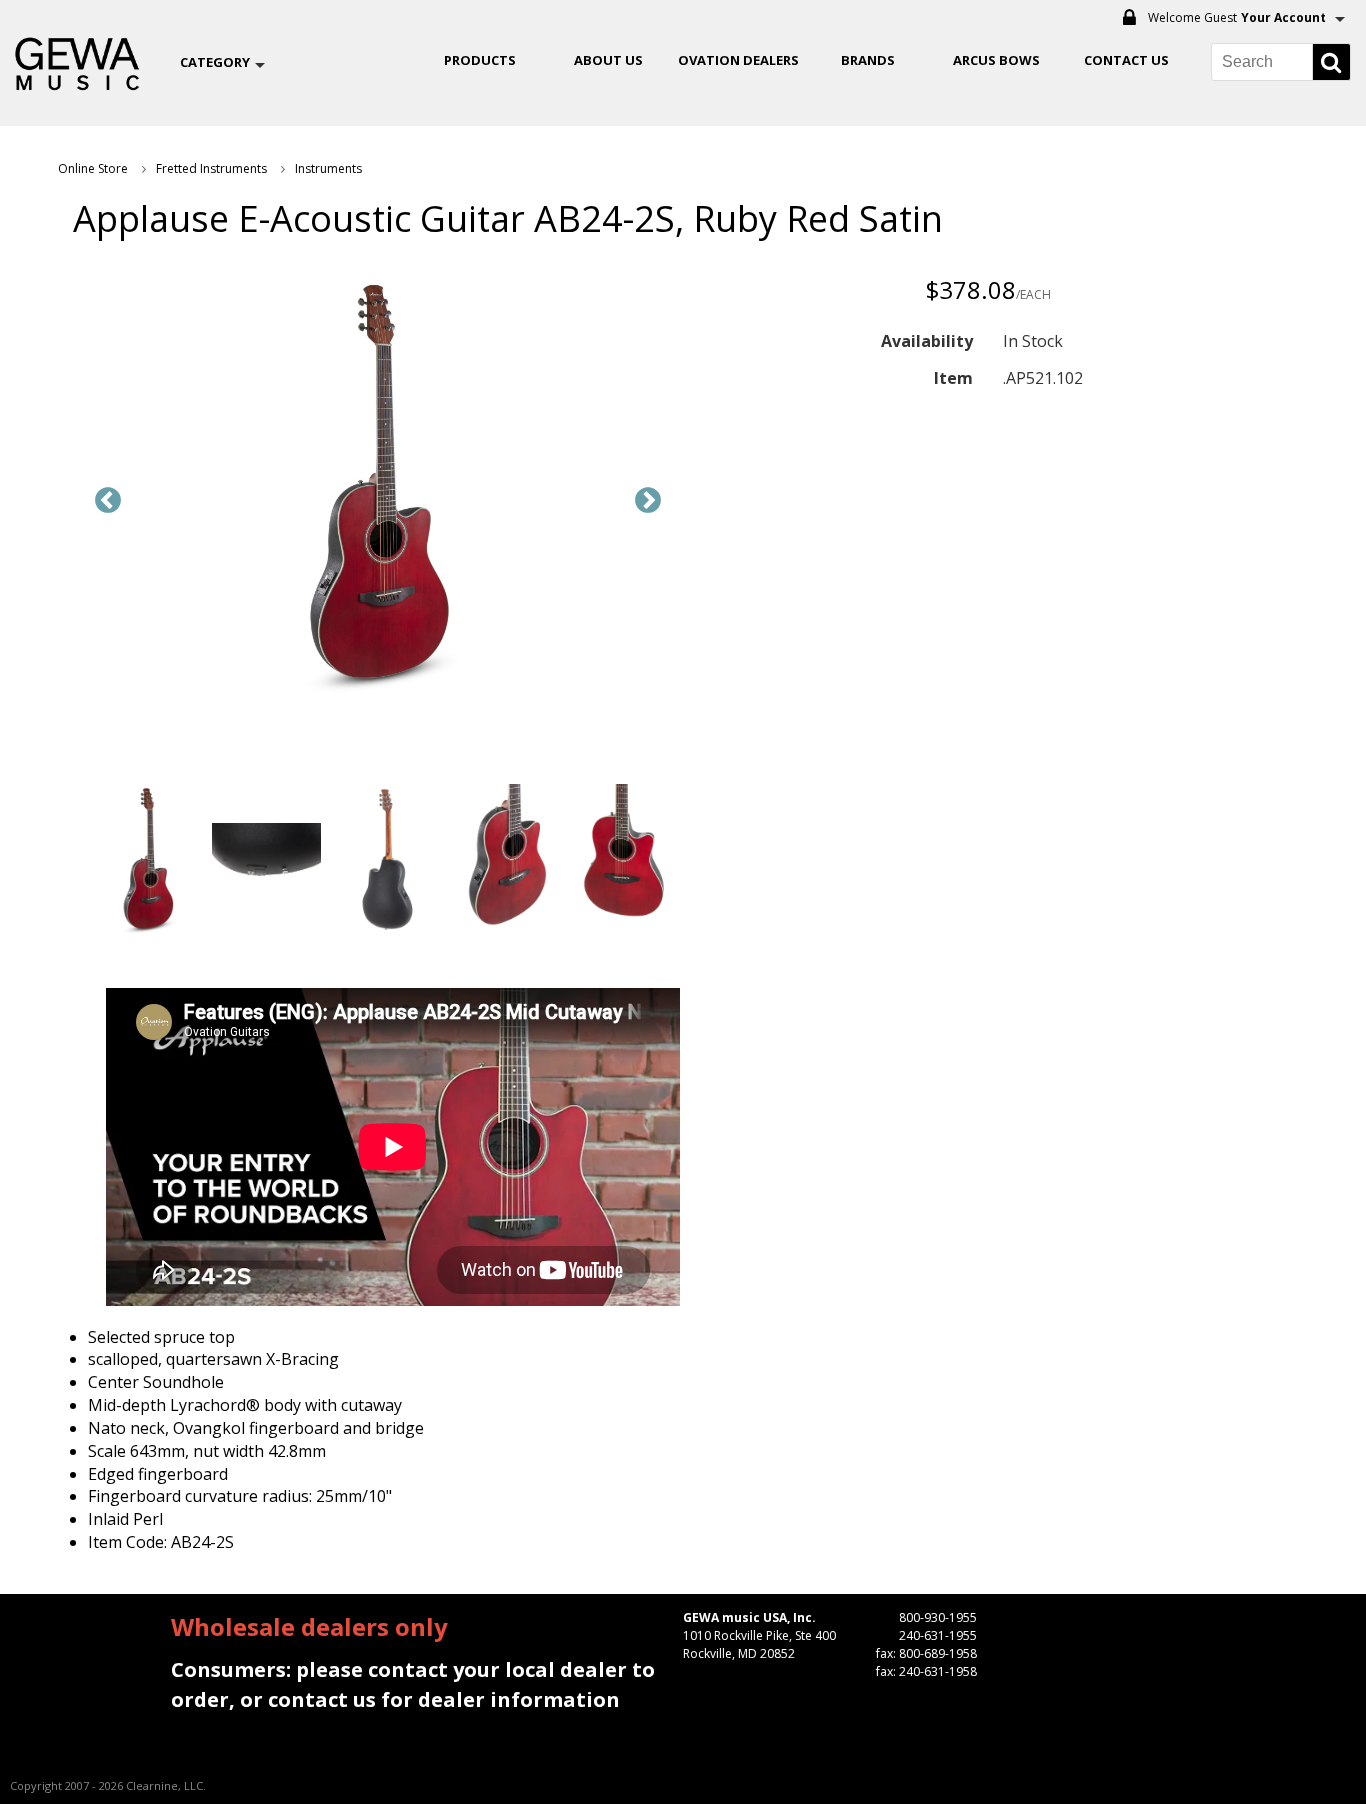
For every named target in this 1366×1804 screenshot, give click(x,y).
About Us (608, 60)
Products (480, 60)
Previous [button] (108, 501)
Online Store (93, 168)
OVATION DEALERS (738, 60)
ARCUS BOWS (996, 60)
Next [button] (648, 501)
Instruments (328, 168)
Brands (868, 60)
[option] (378, 486)
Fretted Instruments (211, 168)
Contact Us (1126, 60)
